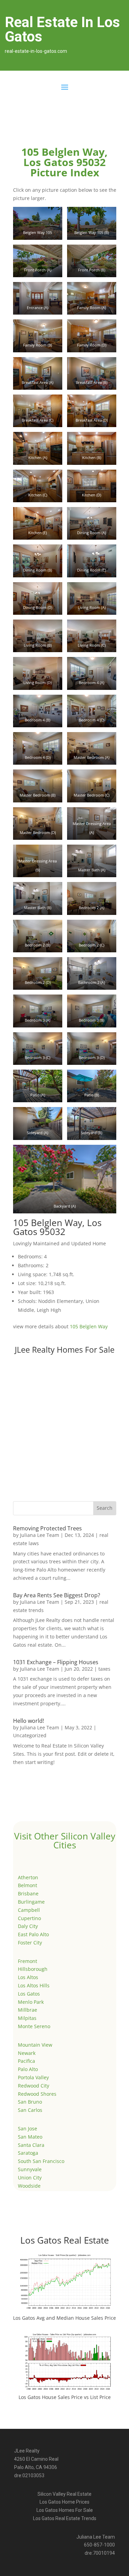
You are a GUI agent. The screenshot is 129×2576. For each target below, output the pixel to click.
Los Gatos (29, 1994)
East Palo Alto (33, 1934)
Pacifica (26, 2061)
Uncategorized (30, 1735)
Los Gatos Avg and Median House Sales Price (64, 2318)
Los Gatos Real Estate (65, 2240)
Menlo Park (31, 2002)
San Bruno (30, 2102)
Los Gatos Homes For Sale (65, 2510)
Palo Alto (28, 2069)
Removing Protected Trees (47, 1528)
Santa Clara (31, 2145)
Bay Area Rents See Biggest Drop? (57, 1595)
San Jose (28, 2128)
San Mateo (30, 2137)
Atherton (28, 1877)
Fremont (28, 1961)
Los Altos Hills (34, 1985)
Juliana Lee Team (40, 1535)
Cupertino (29, 1918)
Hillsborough (33, 1969)
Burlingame (31, 1902)
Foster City (30, 1943)
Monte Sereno (34, 2026)
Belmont (28, 1885)
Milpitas (27, 2018)
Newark (27, 2053)
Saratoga (28, 2153)
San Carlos (30, 2110)
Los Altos (28, 1977)
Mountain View (35, 2045)
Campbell (29, 1910)
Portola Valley (33, 2077)
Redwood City (34, 2086)
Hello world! (29, 1721)
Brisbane (28, 1893)
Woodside (29, 2186)
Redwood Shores (37, 2094)
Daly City (28, 1926)
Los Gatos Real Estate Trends (65, 2518)
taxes (104, 1669)
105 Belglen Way (89, 1326)
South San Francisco (41, 2161)
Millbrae (28, 2010)
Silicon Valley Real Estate (64, 2494)
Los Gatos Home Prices (64, 2502)
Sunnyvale (30, 2169)
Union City (30, 2178)
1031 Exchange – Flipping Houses (56, 1662)
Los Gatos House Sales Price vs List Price (65, 2397)
